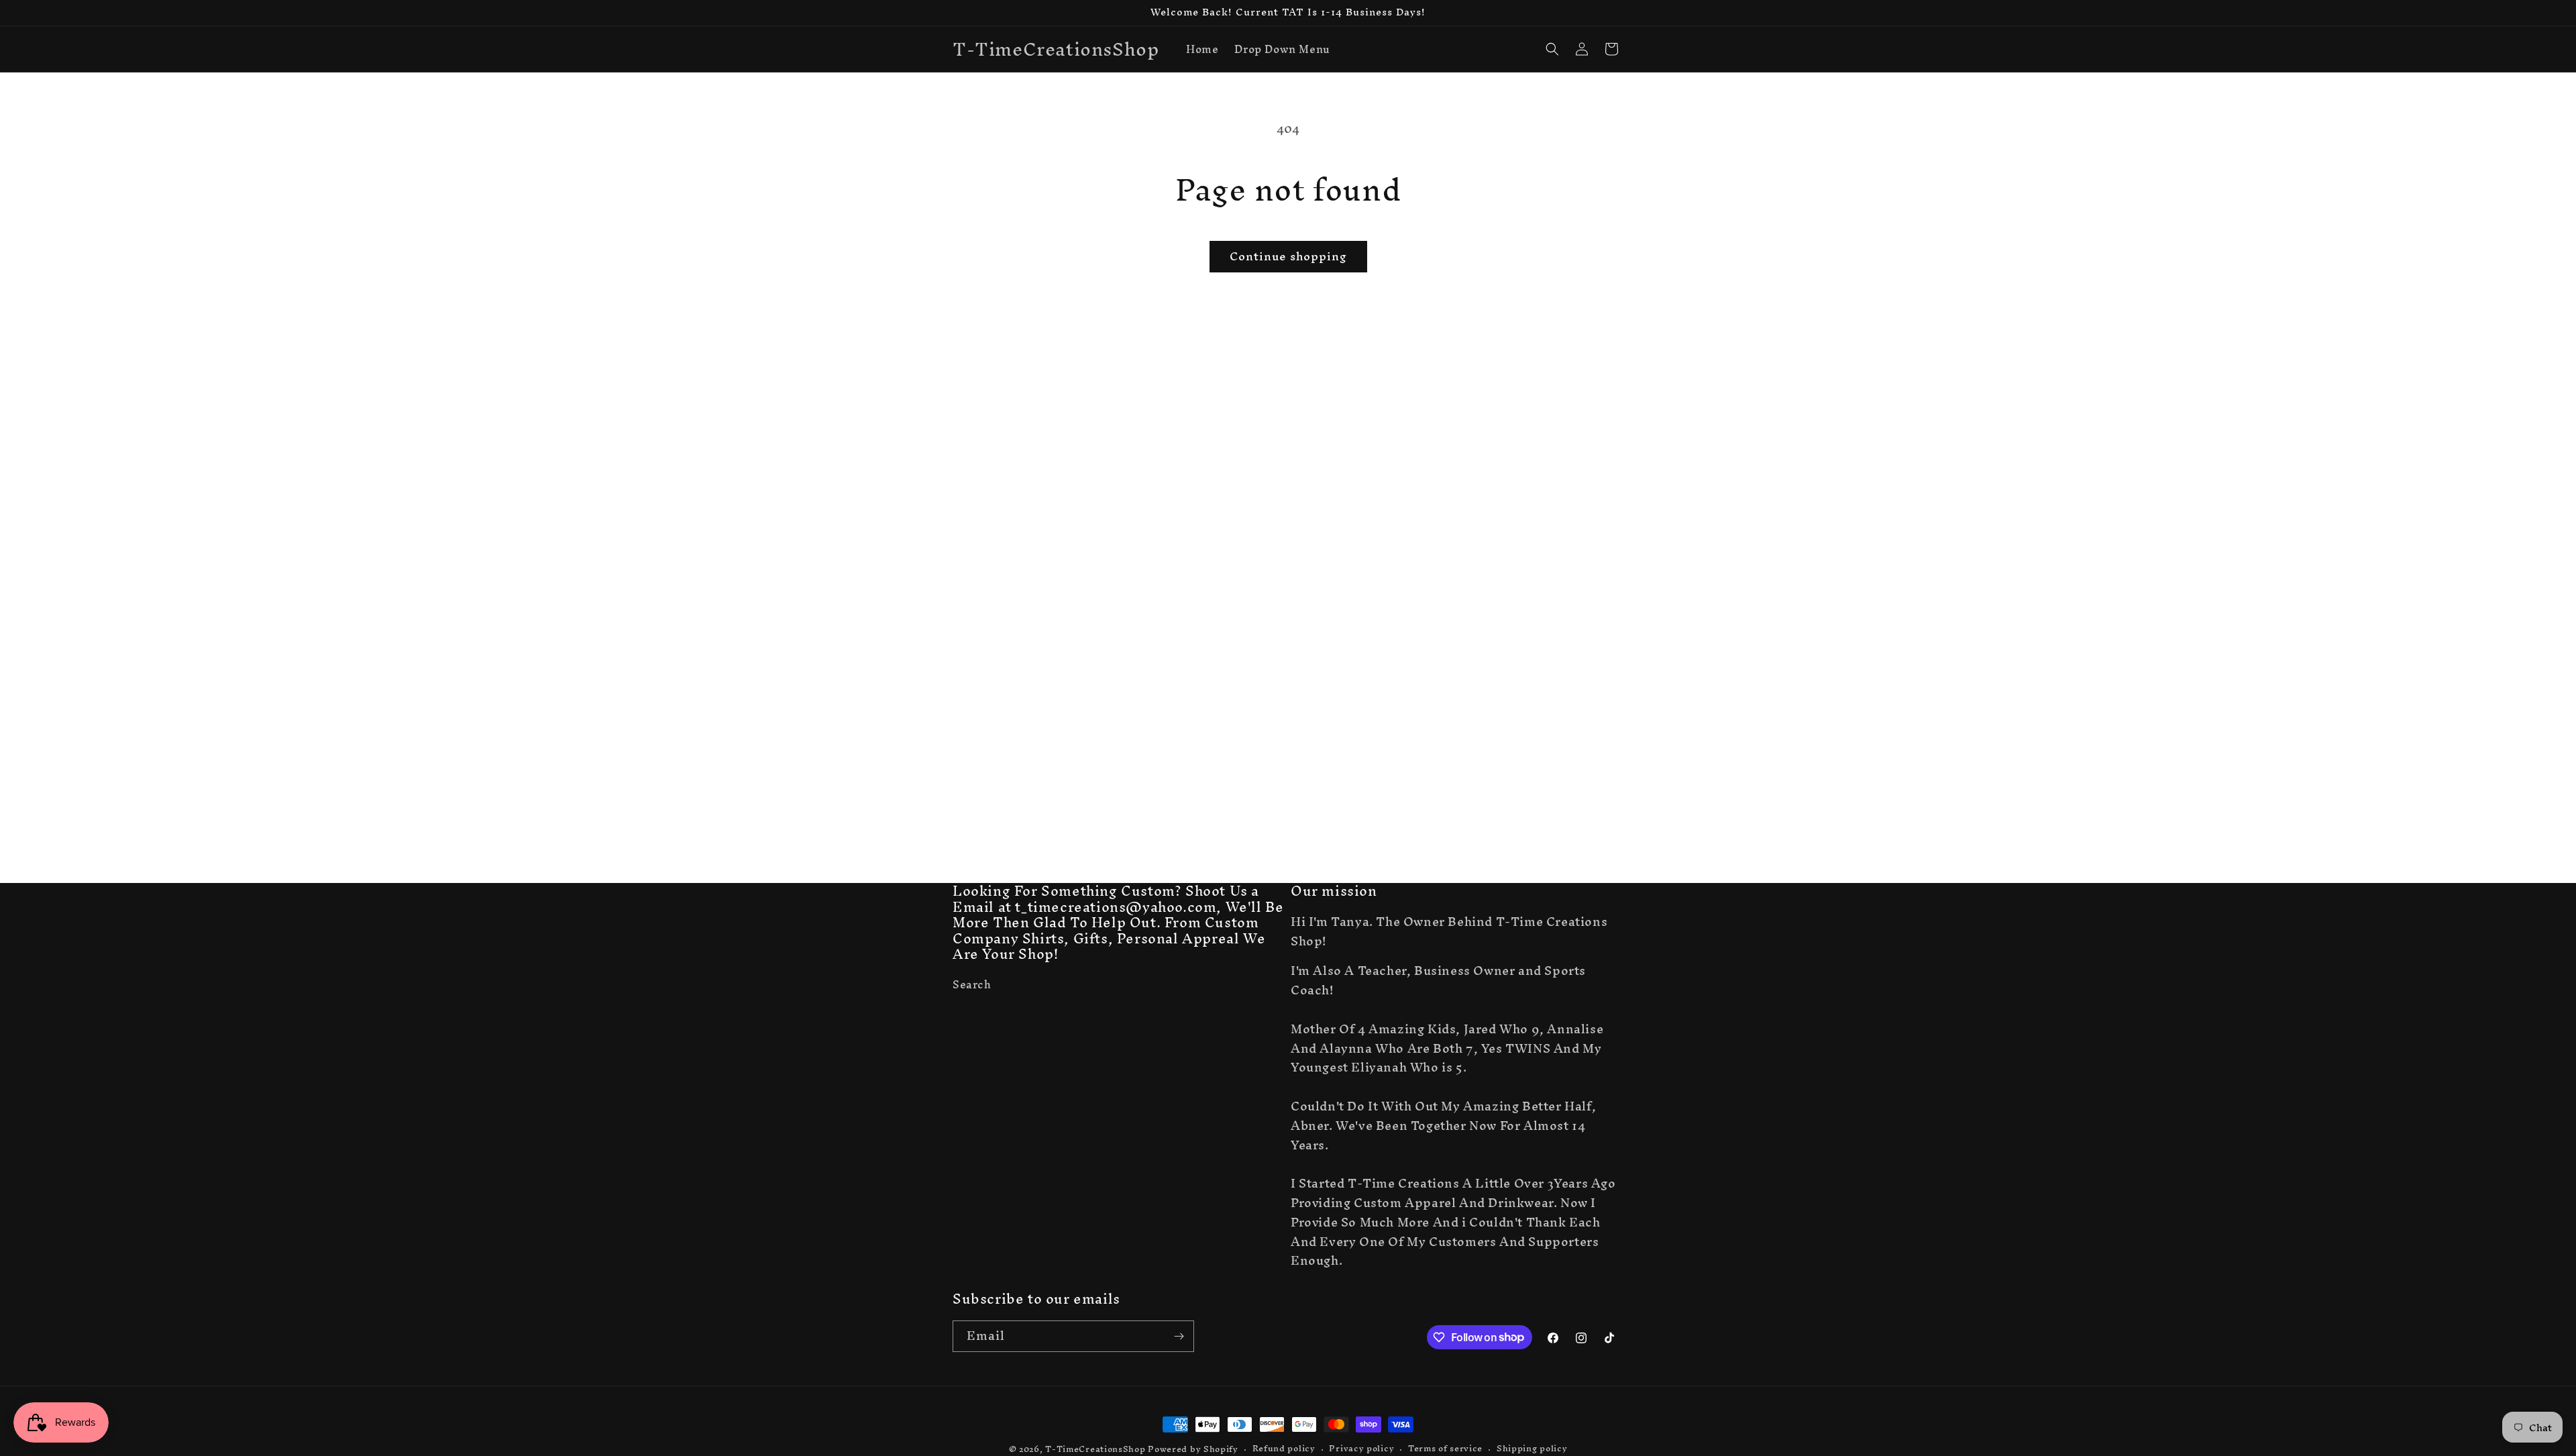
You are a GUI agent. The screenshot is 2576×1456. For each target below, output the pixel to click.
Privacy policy (1361, 1449)
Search (972, 986)
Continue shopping (1288, 256)
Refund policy (1284, 1449)
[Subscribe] (1179, 1336)
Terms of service (1445, 1449)
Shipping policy (1532, 1449)
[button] (1552, 49)
